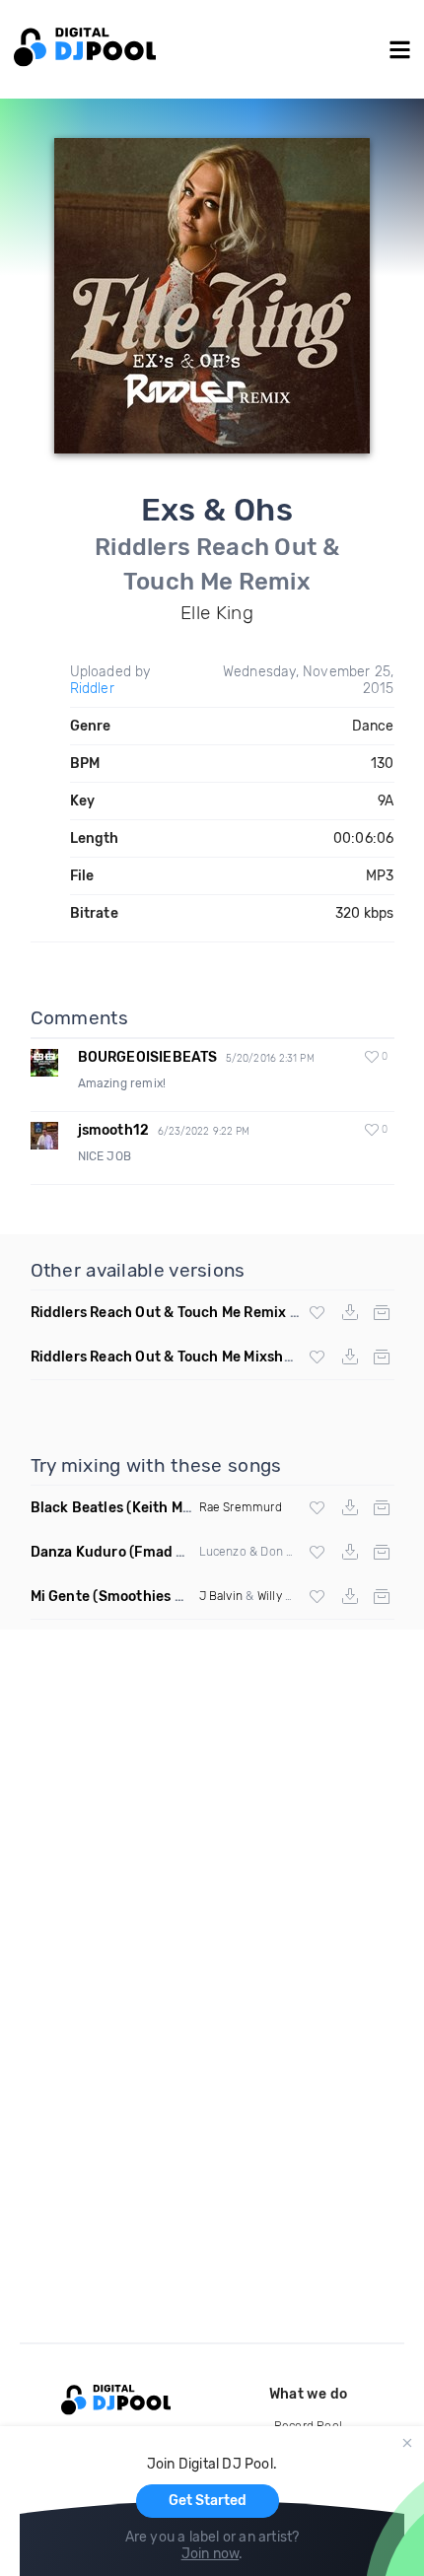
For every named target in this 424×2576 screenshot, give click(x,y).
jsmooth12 (114, 1130)
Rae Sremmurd (241, 1507)
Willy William (291, 1596)
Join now (211, 2554)
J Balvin (221, 1596)
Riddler (92, 689)
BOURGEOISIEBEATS (148, 1057)
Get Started (208, 2501)
